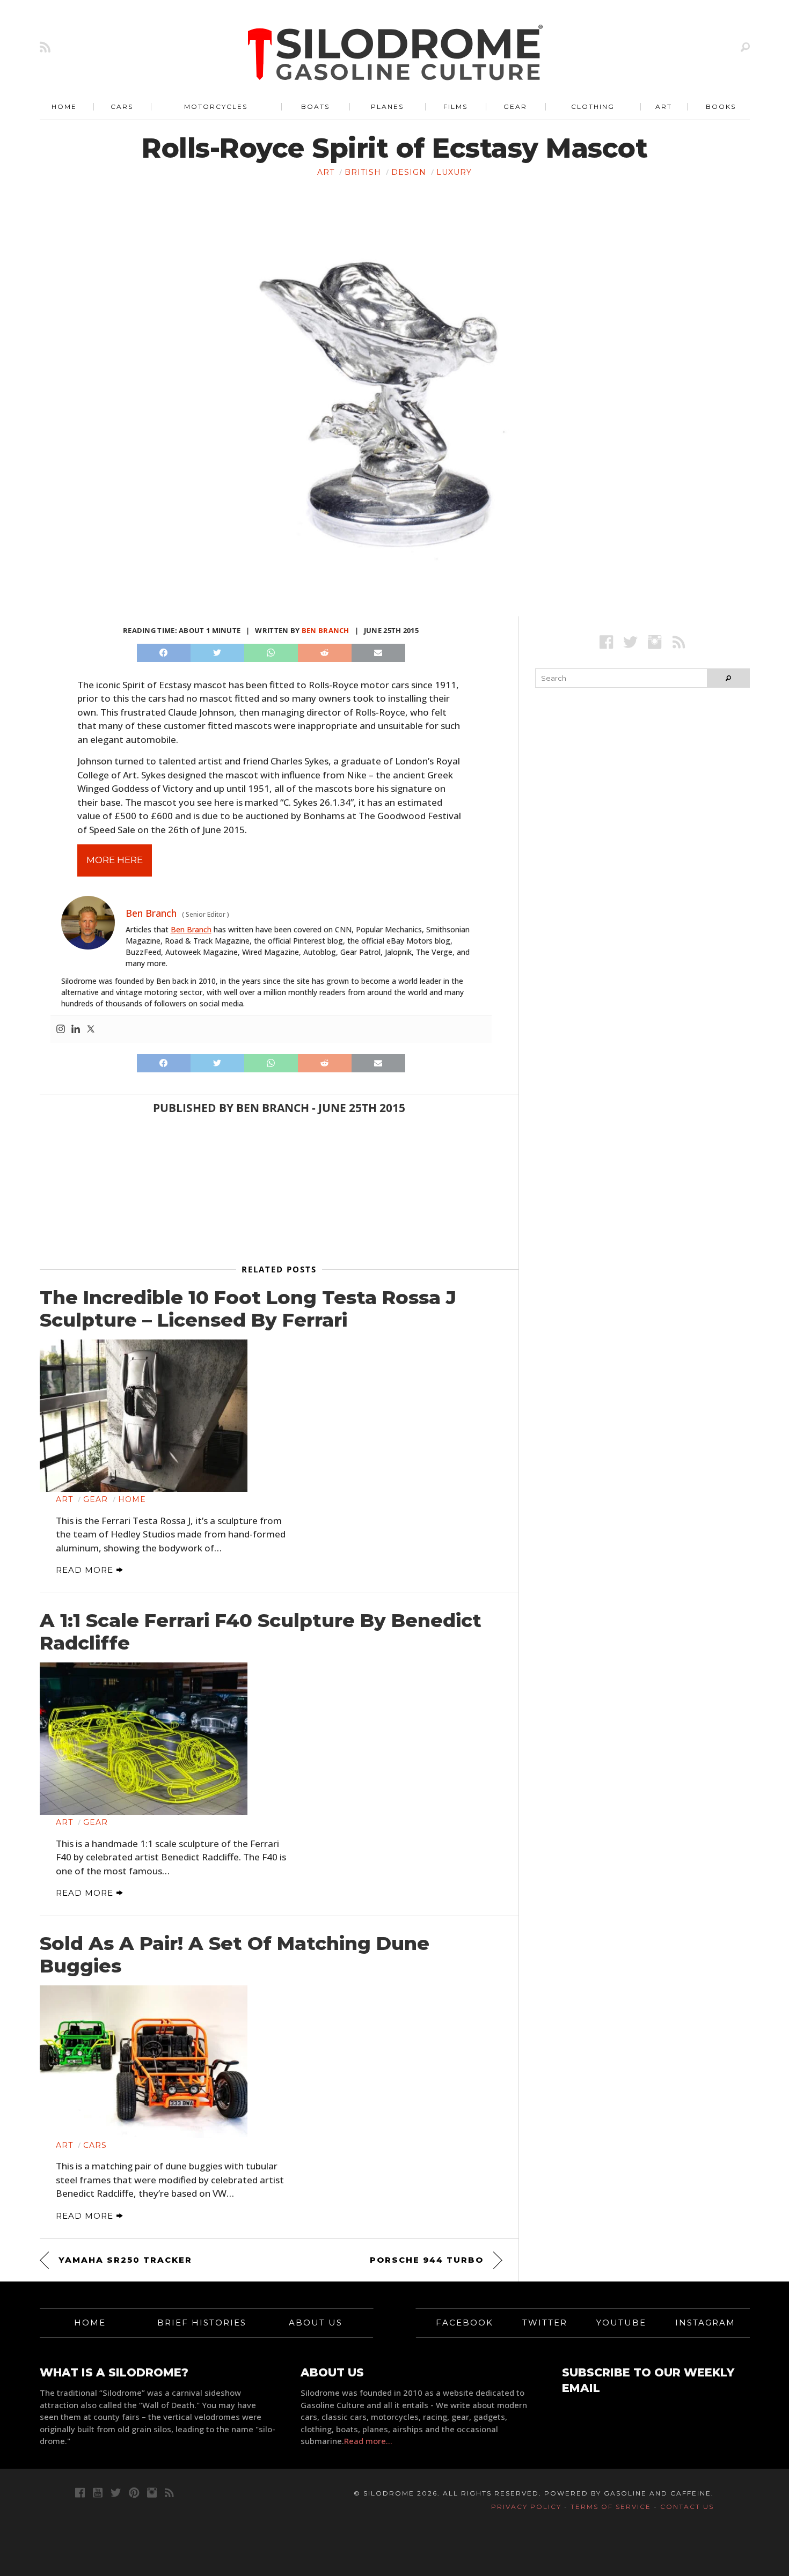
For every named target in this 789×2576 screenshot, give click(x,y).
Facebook (465, 2323)
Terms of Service (611, 2507)
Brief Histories (202, 2323)
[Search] (745, 47)
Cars (122, 106)
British (363, 172)
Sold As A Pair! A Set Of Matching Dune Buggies (235, 1955)
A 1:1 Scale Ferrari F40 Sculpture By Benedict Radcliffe (261, 1632)
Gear (515, 106)
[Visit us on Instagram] (655, 642)
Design (409, 172)
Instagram (705, 2323)
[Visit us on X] (630, 642)
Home (64, 106)
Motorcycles (216, 106)
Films (455, 106)
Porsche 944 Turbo (427, 2260)
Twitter (545, 2323)
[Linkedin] (76, 1029)
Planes (387, 106)
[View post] (144, 1416)
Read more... (368, 2441)
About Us (316, 2323)
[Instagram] (61, 1029)
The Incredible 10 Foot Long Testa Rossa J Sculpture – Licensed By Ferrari (248, 1309)
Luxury (454, 172)
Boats (315, 106)
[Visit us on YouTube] (98, 2493)
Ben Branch (326, 630)
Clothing (593, 106)
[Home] (396, 54)
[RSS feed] (45, 47)
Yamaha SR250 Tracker (125, 2260)
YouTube (621, 2323)
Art (664, 106)
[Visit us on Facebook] (606, 642)
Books (721, 106)
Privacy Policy (526, 2507)
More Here (115, 860)
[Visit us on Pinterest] (134, 2493)
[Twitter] (91, 1029)
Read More (86, 1570)
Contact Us (687, 2507)
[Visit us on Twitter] (116, 2493)
